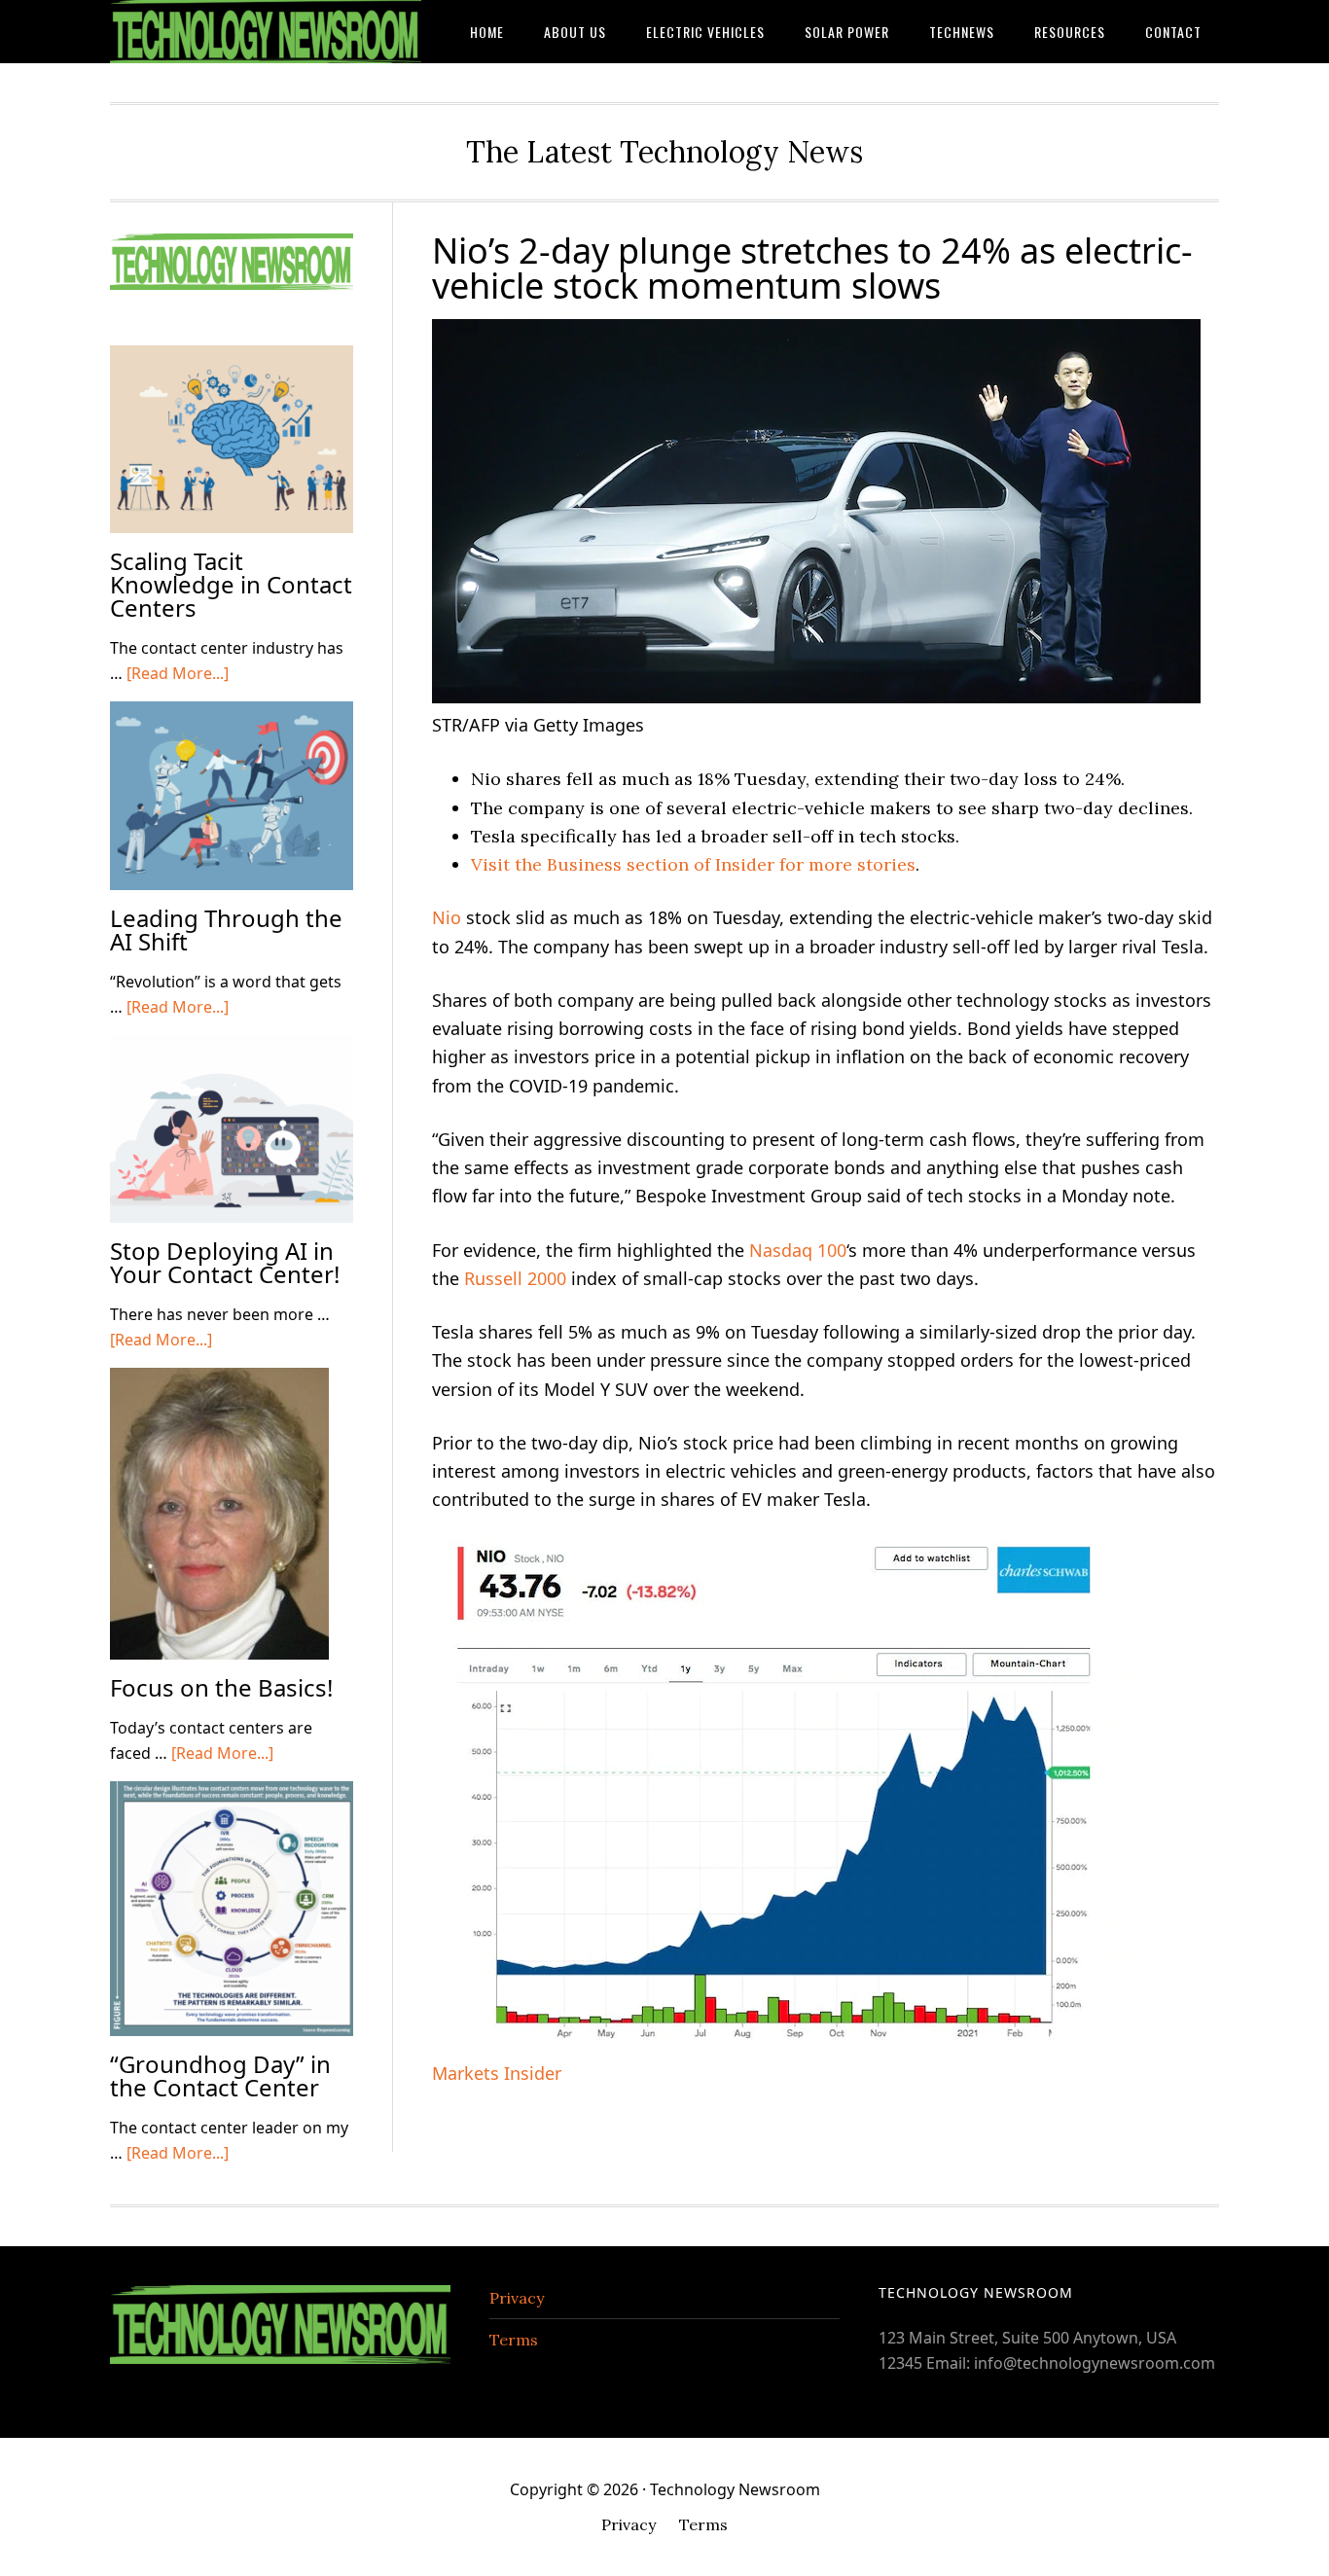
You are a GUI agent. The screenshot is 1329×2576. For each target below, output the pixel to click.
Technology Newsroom (266, 32)
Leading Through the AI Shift (226, 930)
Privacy (517, 2298)
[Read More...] (178, 673)
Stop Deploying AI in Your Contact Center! (225, 1262)
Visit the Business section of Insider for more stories (693, 864)
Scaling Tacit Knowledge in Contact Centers (231, 584)
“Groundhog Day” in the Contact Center (220, 2075)
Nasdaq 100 (798, 1250)
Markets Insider (497, 2073)
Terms (514, 2340)
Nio (447, 917)
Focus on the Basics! (221, 1687)
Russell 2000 (515, 1278)
